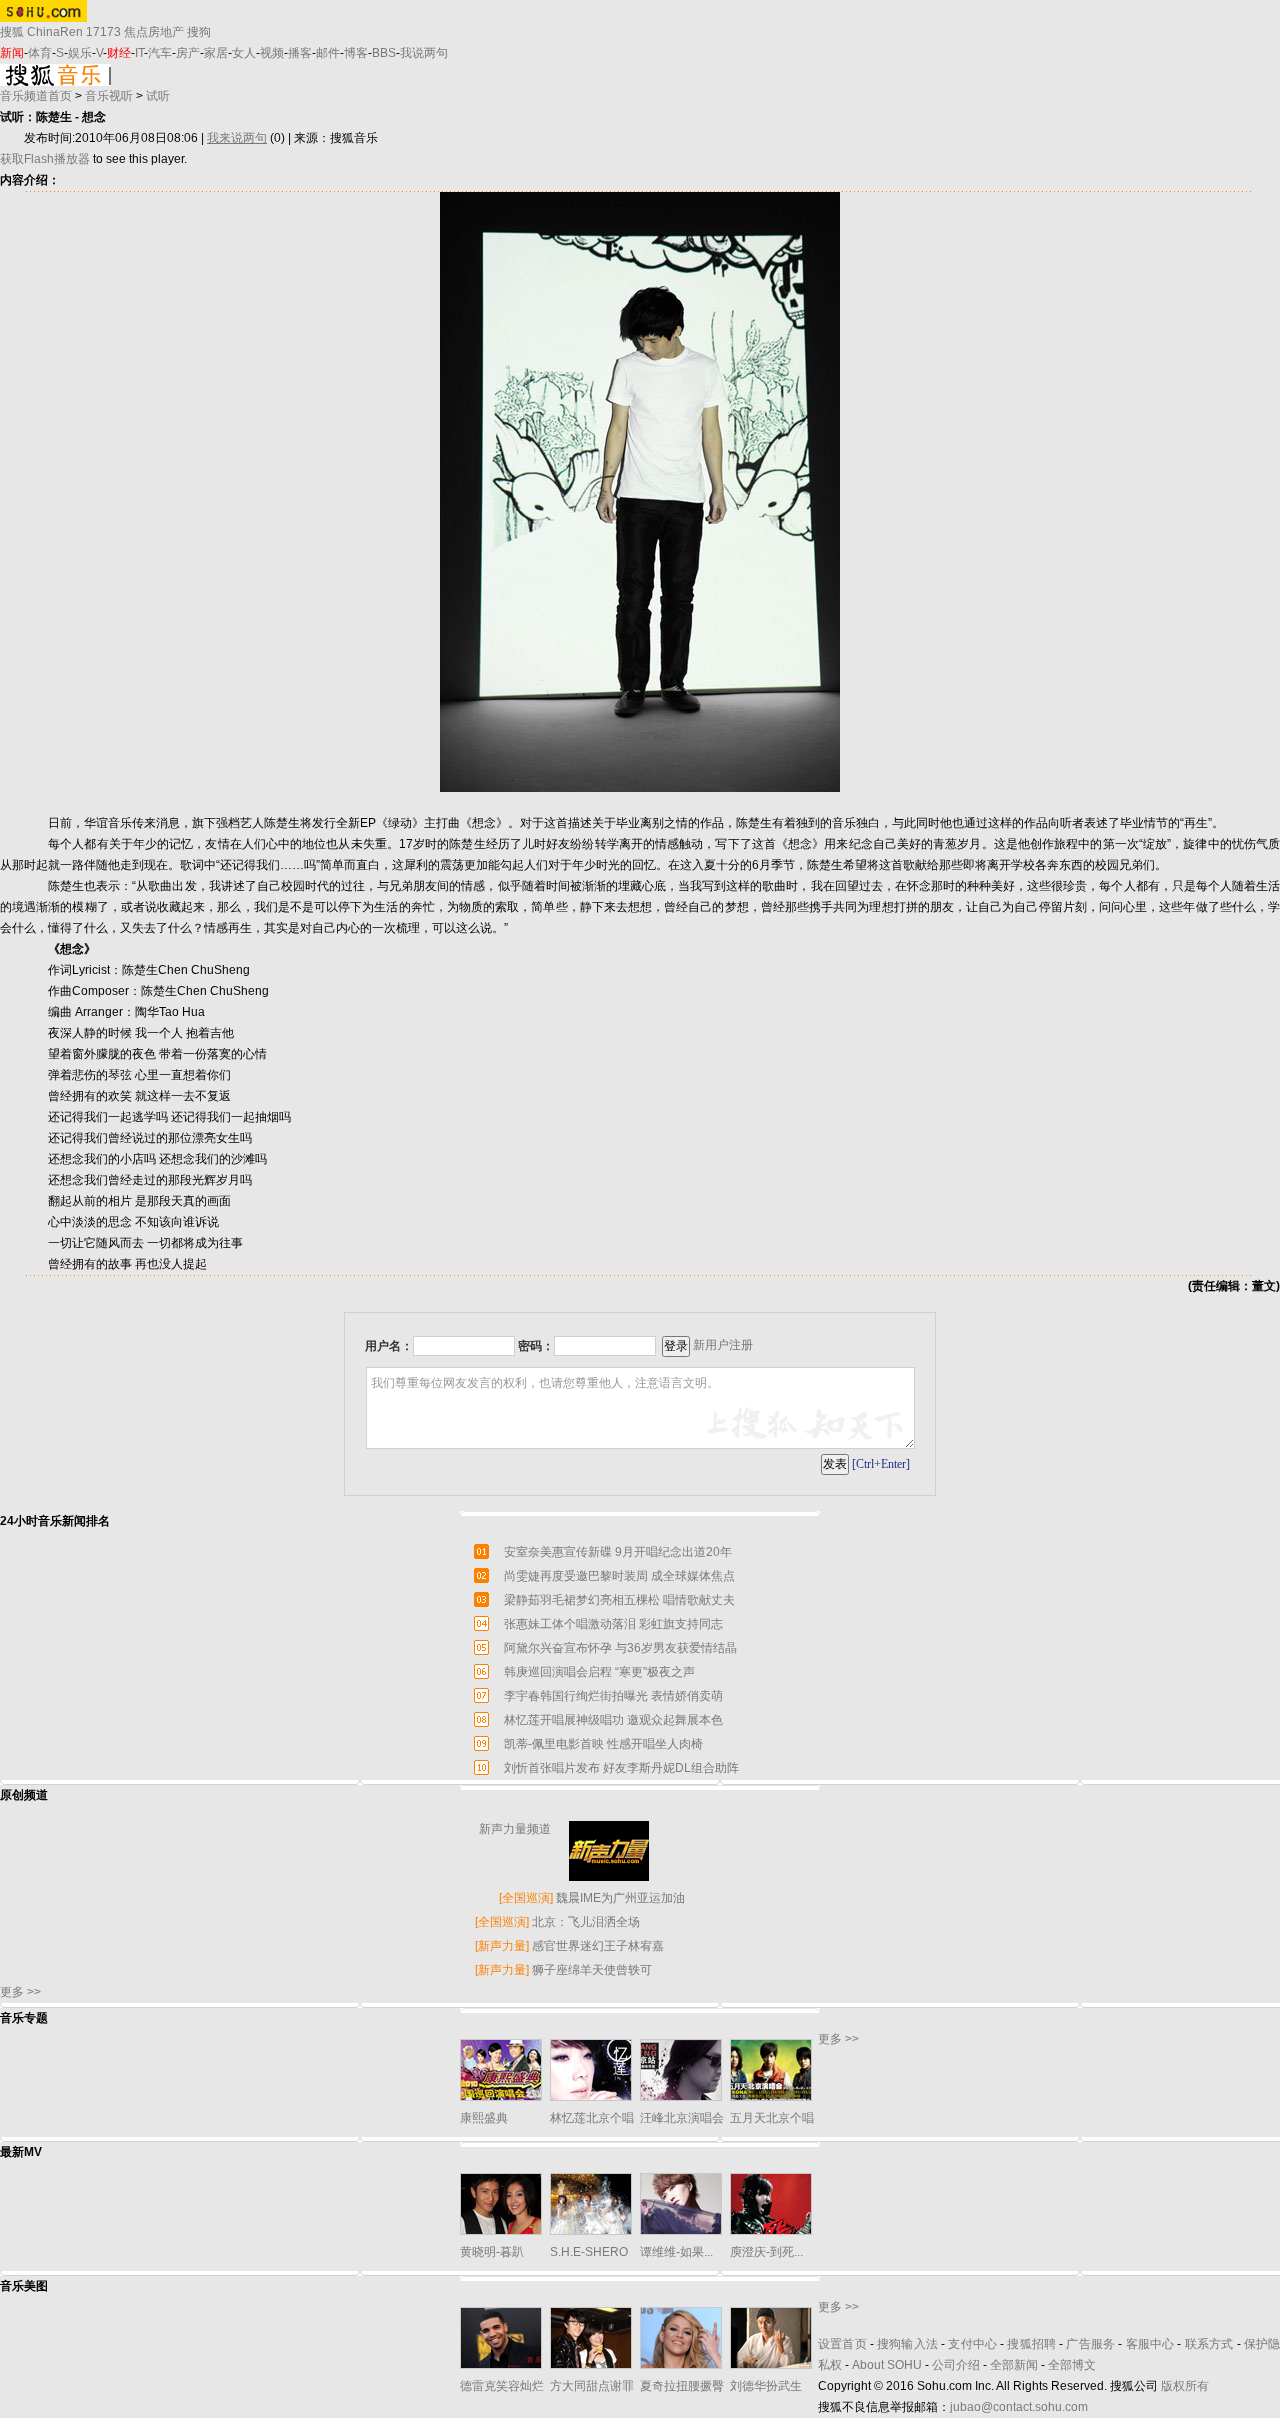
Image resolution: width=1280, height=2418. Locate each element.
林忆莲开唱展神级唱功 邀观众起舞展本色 (613, 1720)
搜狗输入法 (907, 2344)
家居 (216, 53)
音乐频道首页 (36, 96)
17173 (103, 32)
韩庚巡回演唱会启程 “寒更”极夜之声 (599, 1672)
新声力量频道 (515, 1829)
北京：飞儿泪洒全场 (586, 1922)
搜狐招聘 (1031, 2344)
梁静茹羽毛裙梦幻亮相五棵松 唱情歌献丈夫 (619, 1600)
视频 (272, 53)
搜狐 (12, 32)
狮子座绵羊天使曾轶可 (592, 1970)
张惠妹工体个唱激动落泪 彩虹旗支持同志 (613, 1624)
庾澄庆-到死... (766, 2252)
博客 (356, 53)
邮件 (328, 53)
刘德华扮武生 (766, 2386)
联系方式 (1209, 2344)
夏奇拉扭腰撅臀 (682, 2386)
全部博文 (1072, 2365)
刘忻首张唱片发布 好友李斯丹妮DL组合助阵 (621, 1768)
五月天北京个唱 (772, 2118)
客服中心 (1150, 2344)
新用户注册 (723, 1345)
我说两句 (424, 53)
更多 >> (20, 1992)
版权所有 (1185, 2386)
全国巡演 (526, 1898)
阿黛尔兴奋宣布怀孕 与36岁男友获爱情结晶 (620, 1648)
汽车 (160, 53)
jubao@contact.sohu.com (1019, 2407)
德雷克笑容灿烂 (502, 2386)
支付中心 (972, 2344)
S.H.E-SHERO (589, 2252)
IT (139, 53)
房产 (188, 53)
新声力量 (502, 1946)
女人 (244, 53)
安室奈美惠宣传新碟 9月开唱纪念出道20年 (618, 1552)
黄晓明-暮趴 (492, 2252)
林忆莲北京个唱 (592, 2118)
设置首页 (842, 2344)
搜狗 (199, 32)
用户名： (389, 1346)
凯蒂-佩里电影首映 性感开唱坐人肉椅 (603, 1744)
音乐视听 (109, 96)
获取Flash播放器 (45, 159)
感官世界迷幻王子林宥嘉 (598, 1946)
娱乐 (80, 53)
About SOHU (887, 2365)
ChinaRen (55, 32)
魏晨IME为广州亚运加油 (620, 1898)
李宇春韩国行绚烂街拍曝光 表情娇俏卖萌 (613, 1696)
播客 (300, 53)
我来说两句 (237, 138)
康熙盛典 (484, 2118)
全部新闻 (1014, 2365)
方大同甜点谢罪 (592, 2386)
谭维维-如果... (676, 2252)
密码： (536, 1346)
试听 (158, 96)
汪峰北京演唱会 (682, 2118)
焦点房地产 (154, 32)
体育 (40, 53)
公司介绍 (956, 2365)
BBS (384, 53)
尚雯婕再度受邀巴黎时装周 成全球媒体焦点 (619, 1576)
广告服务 (1090, 2344)
